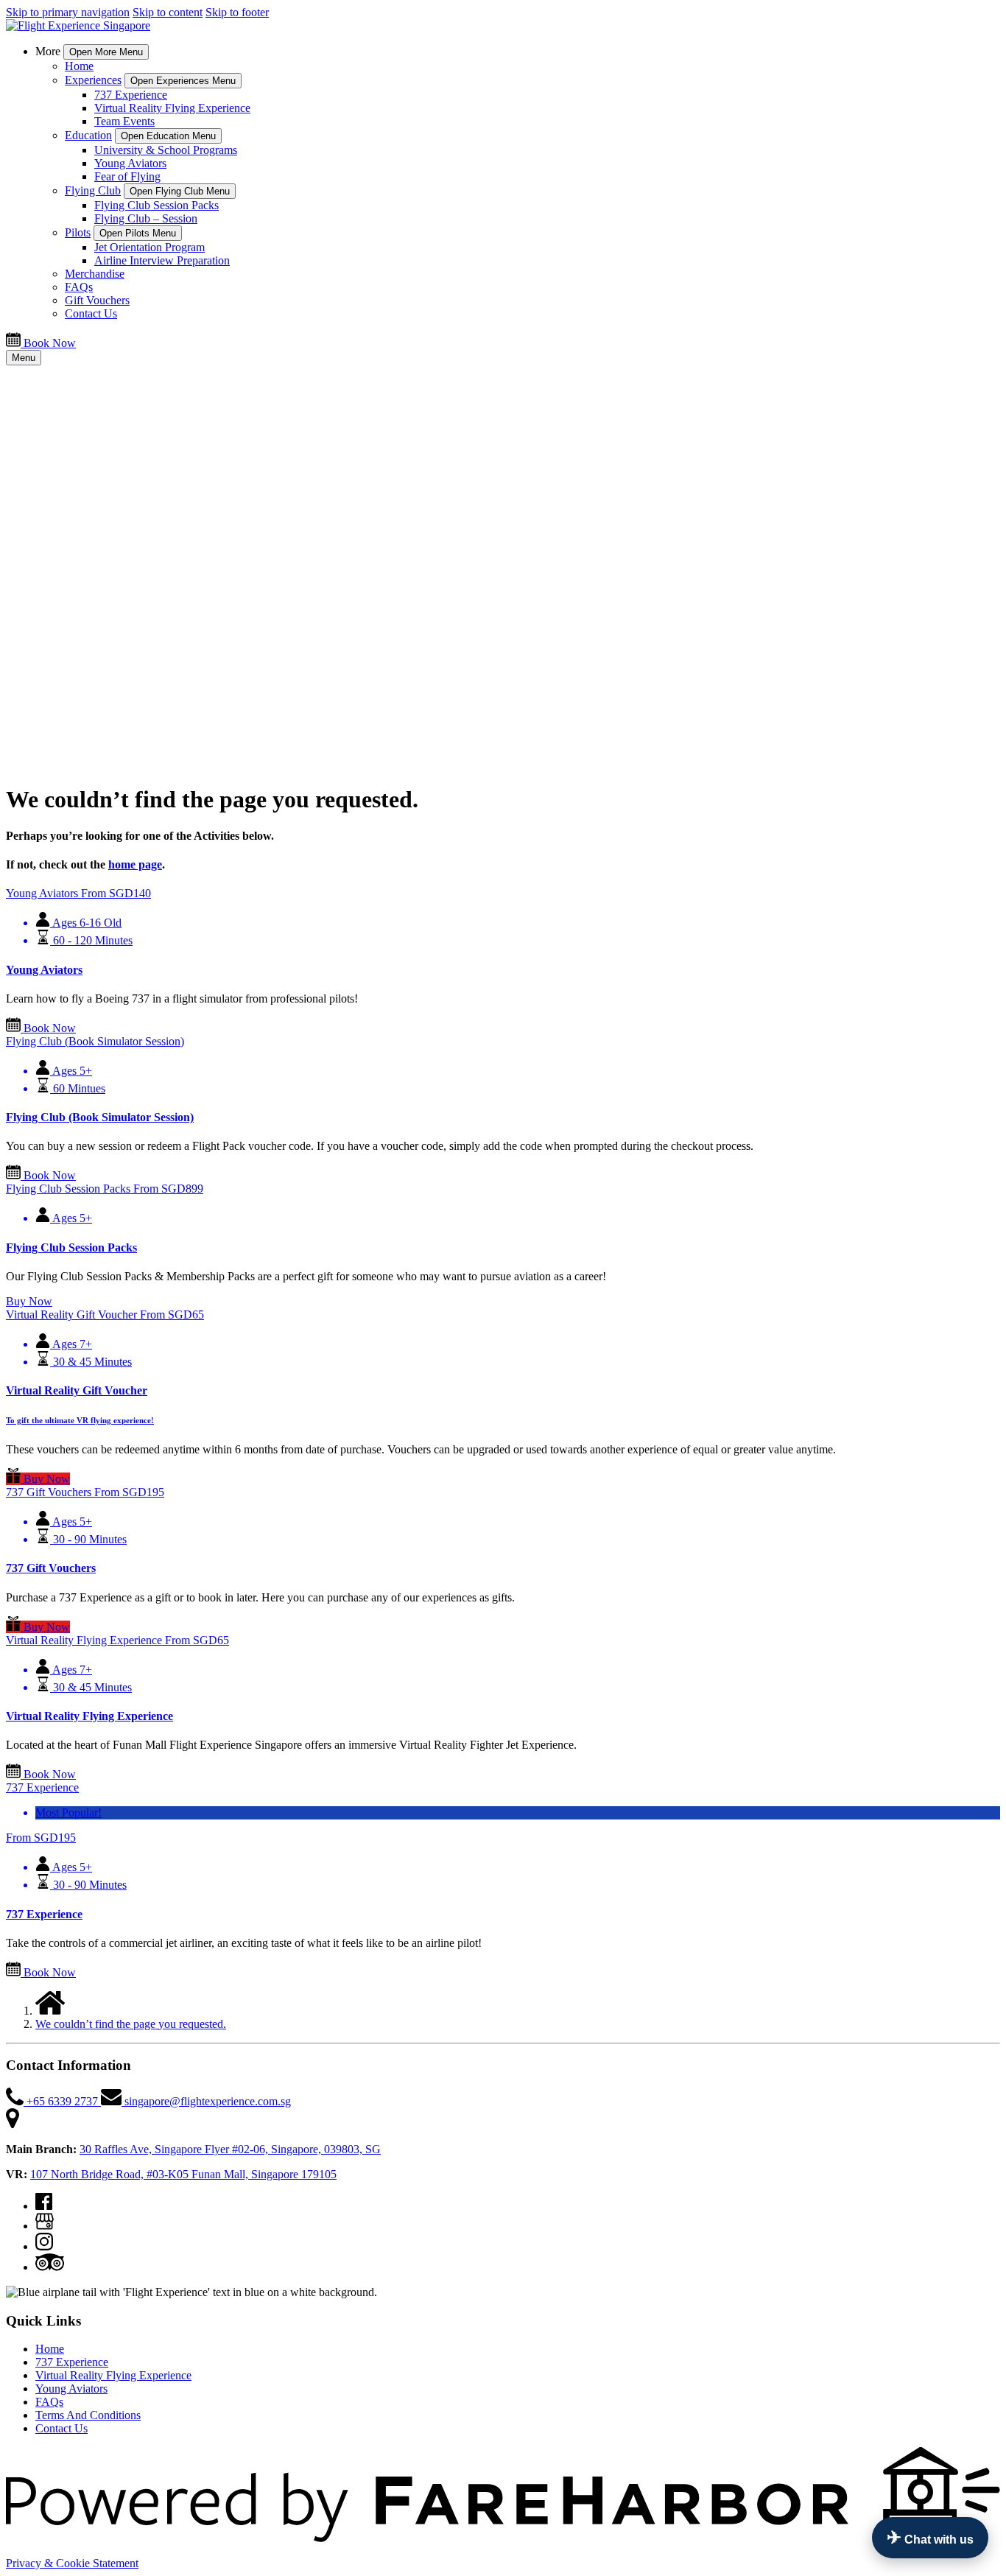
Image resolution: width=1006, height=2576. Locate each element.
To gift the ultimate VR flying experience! (80, 1420)
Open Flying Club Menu (180, 191)
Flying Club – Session (146, 218)
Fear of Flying (127, 176)
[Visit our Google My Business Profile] (45, 2226)
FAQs (79, 287)
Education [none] (88, 135)
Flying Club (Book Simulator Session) (100, 1117)
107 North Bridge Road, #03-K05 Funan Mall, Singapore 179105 (183, 2174)
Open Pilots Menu (138, 233)
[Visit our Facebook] (44, 2206)
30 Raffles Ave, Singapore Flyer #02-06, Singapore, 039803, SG (230, 2149)
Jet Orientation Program (150, 247)
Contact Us (91, 313)
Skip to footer (237, 12)
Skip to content (168, 12)
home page (135, 864)
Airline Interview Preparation (162, 260)
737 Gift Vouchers (51, 1568)
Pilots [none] (78, 232)
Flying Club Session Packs (156, 205)
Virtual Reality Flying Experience (172, 108)
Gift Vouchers (97, 300)
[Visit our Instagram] (44, 2246)
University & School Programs (166, 150)
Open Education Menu (168, 136)
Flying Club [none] (93, 190)
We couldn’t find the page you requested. (131, 2024)
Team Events (124, 121)
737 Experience (131, 95)
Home (79, 66)
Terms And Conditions (88, 2415)
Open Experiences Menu (183, 81)
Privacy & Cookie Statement (72, 2563)
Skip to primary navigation (68, 12)
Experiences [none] (93, 80)
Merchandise (95, 274)
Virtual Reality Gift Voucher (77, 1390)
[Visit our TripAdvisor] (50, 2267)
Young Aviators (130, 163)
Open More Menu (106, 52)
